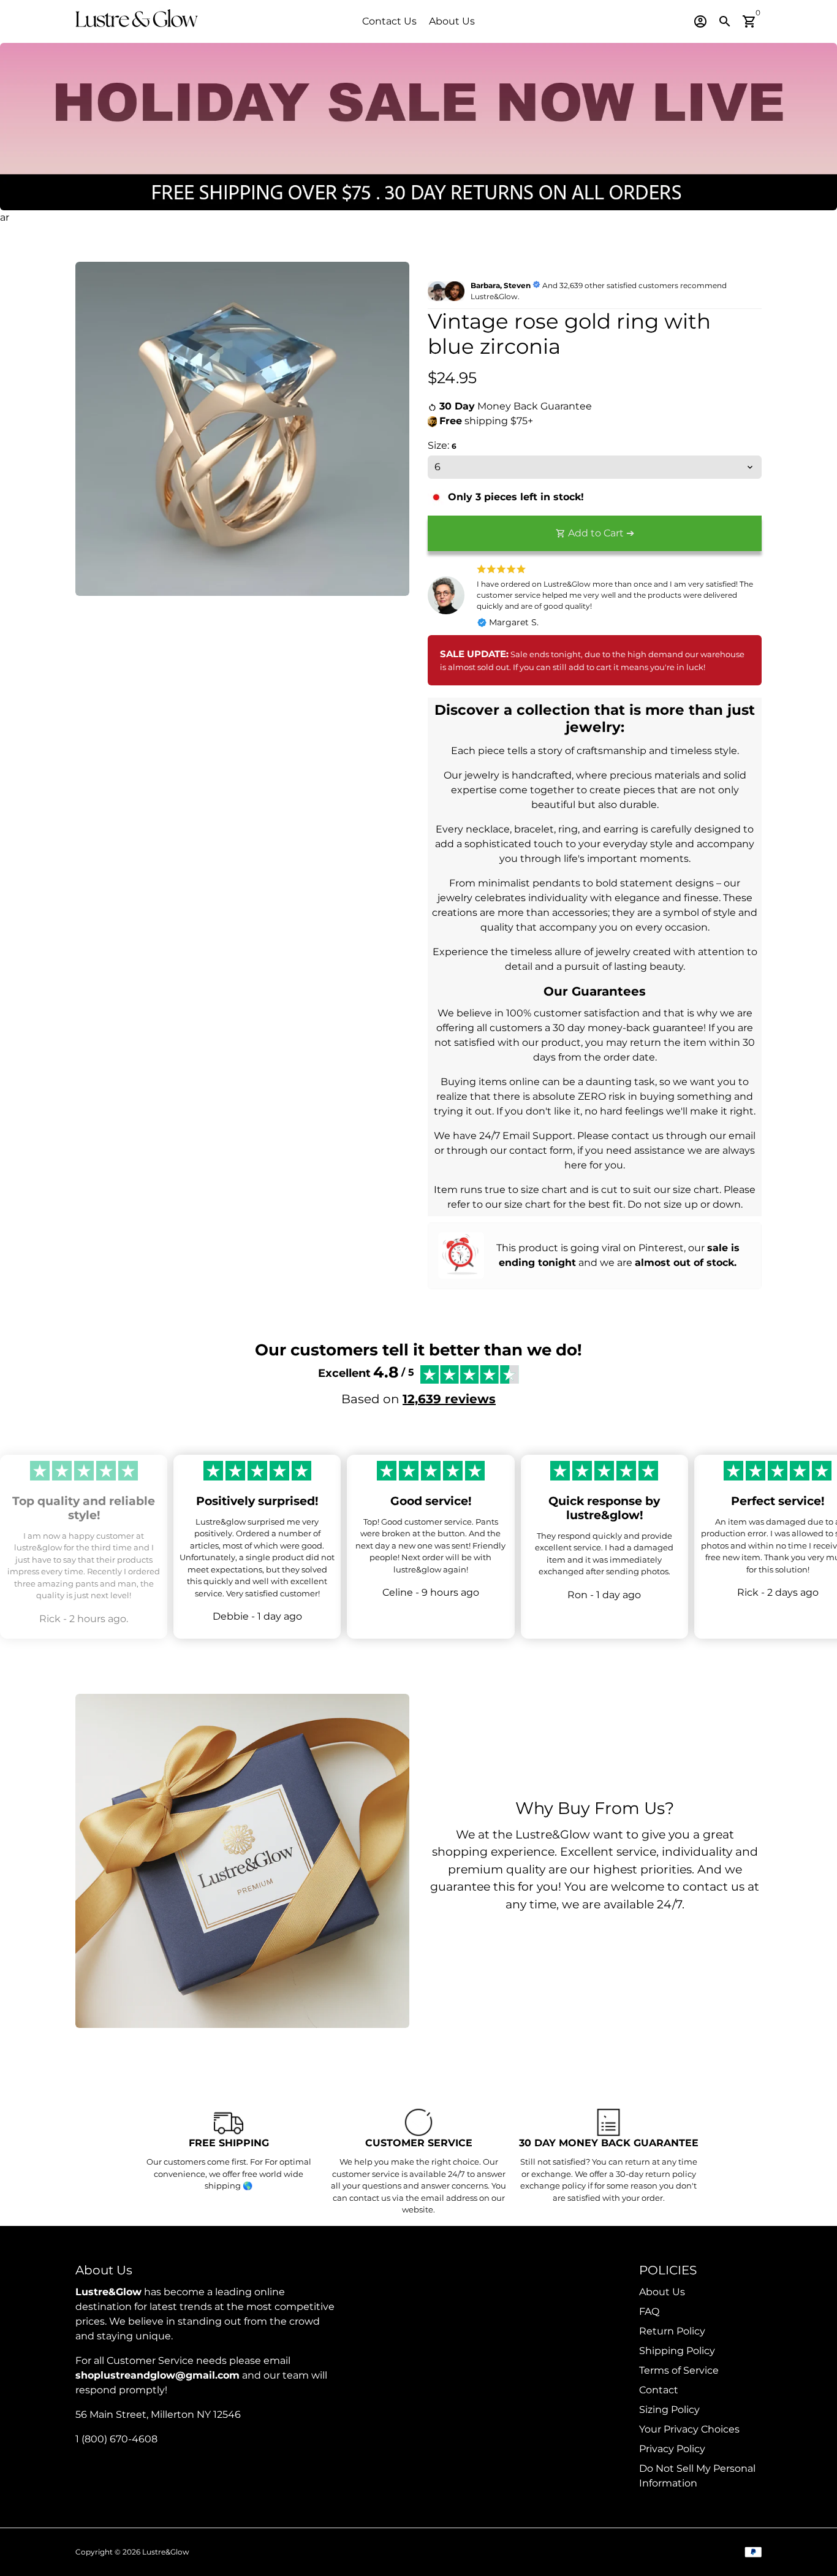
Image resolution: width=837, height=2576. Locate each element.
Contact (659, 2390)
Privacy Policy (672, 2449)
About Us (452, 21)
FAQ (649, 2311)
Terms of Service (679, 2370)
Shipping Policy (677, 2351)
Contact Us (389, 21)
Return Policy (672, 2331)
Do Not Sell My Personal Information (697, 2476)
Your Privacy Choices (689, 2429)
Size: (442, 445)
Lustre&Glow (166, 2552)
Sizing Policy (669, 2410)
